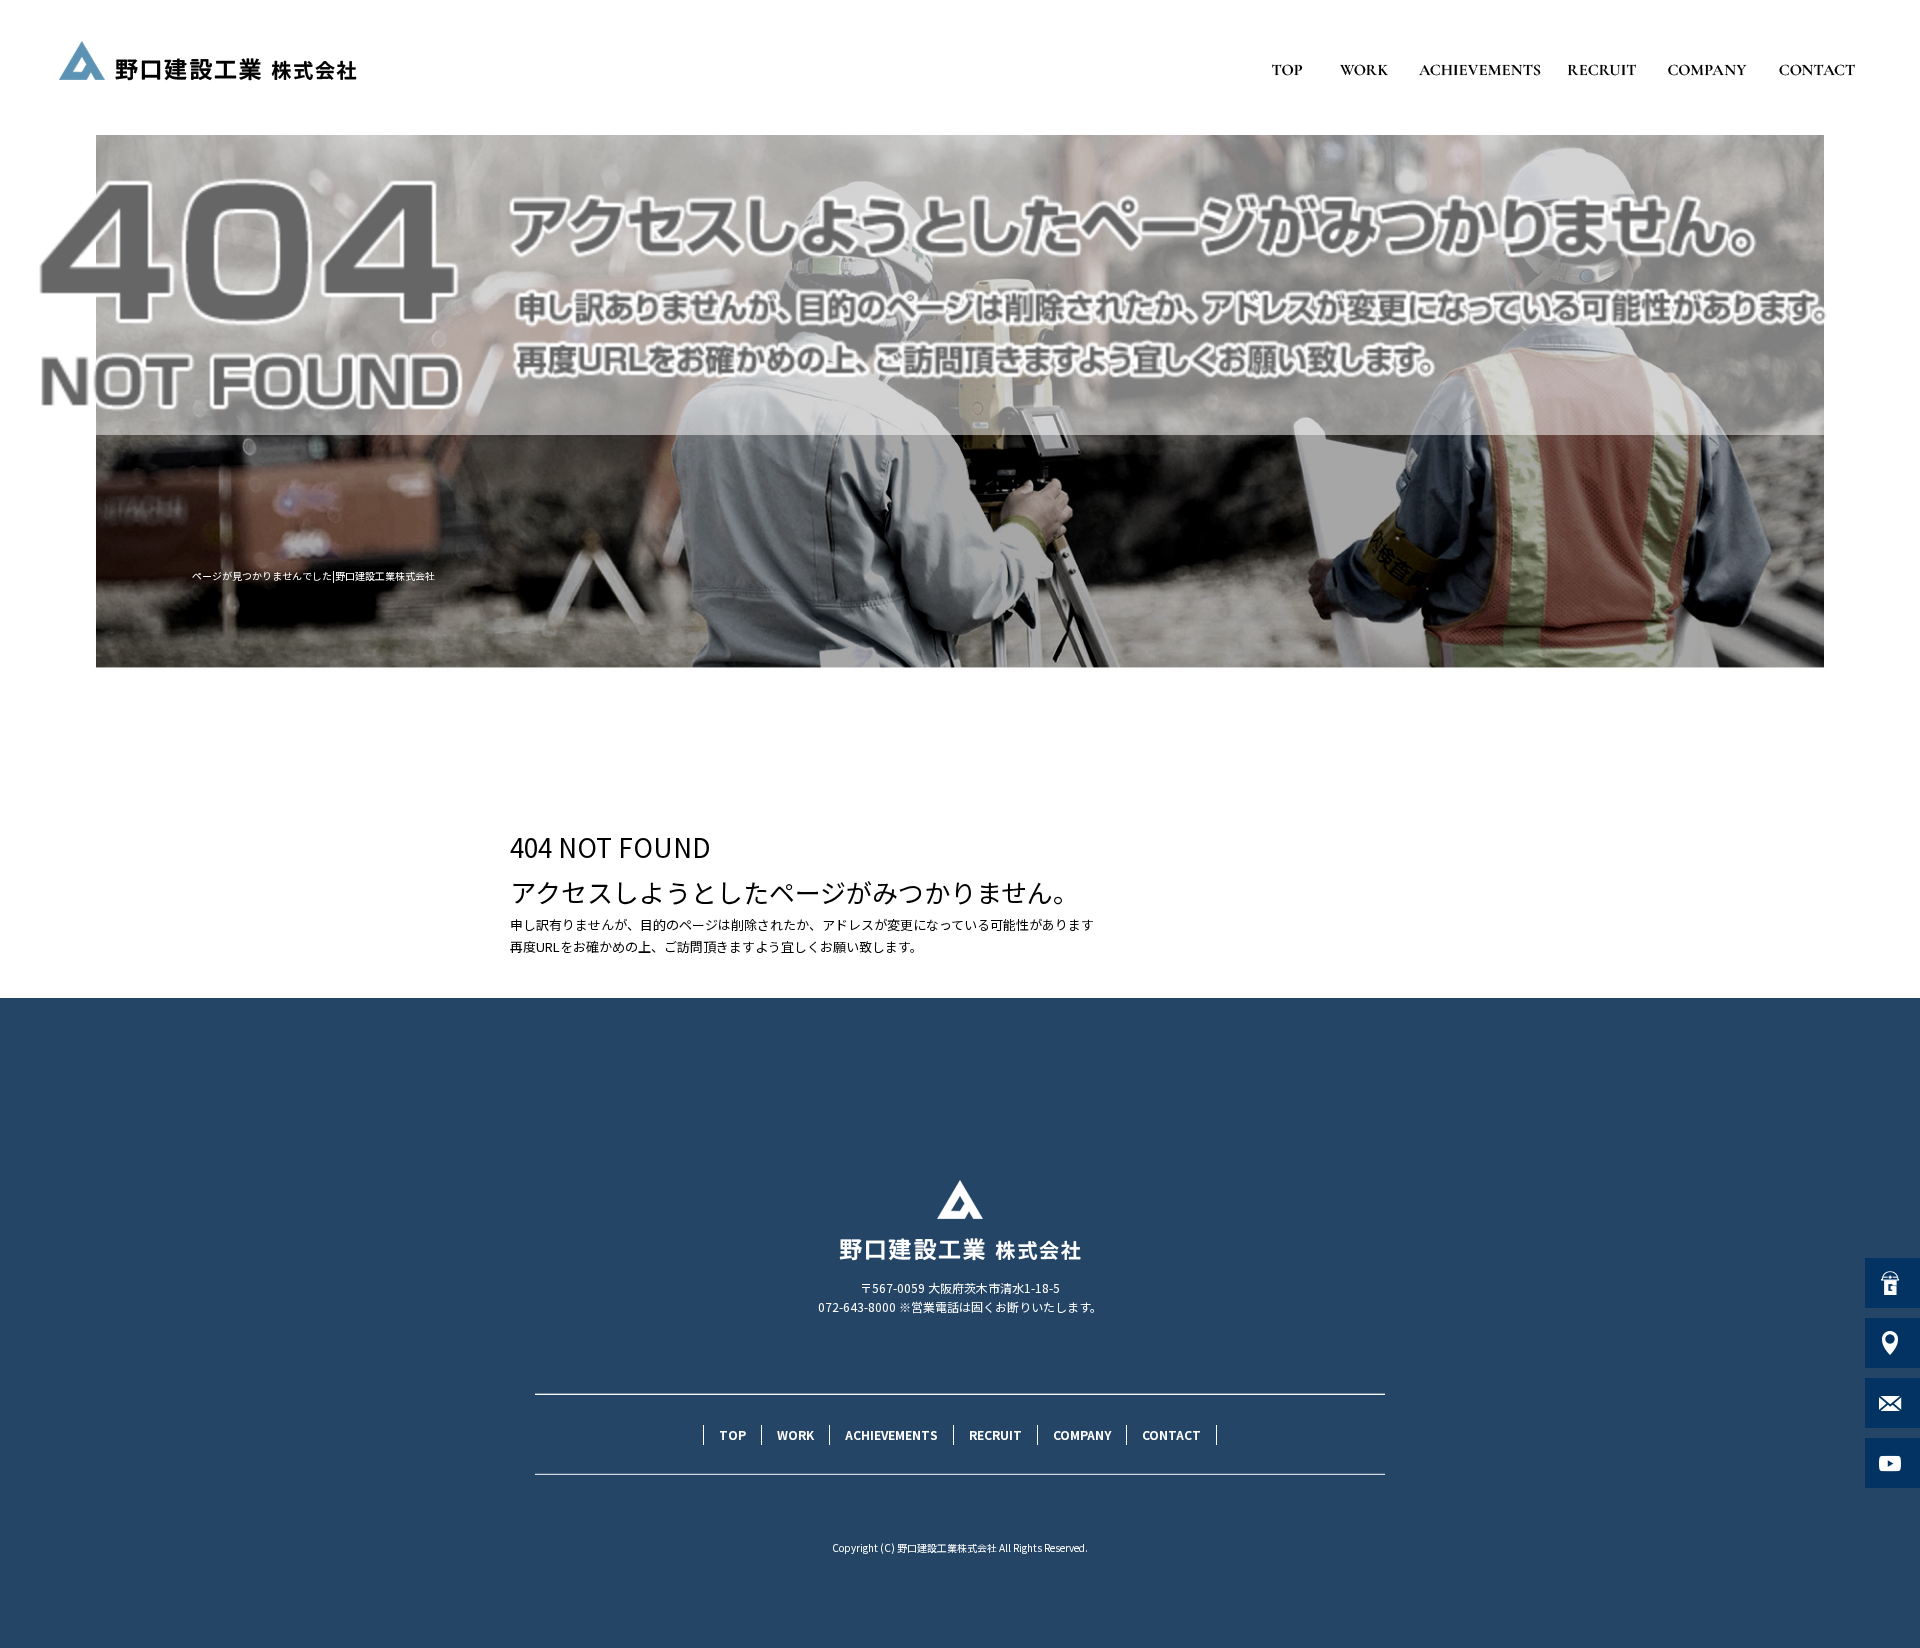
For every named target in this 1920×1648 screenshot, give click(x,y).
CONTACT (1817, 70)
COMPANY (1707, 70)
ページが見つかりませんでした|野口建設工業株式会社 (313, 575)
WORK (1364, 70)
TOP (1287, 70)
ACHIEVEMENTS (1479, 70)
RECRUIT (1602, 70)
